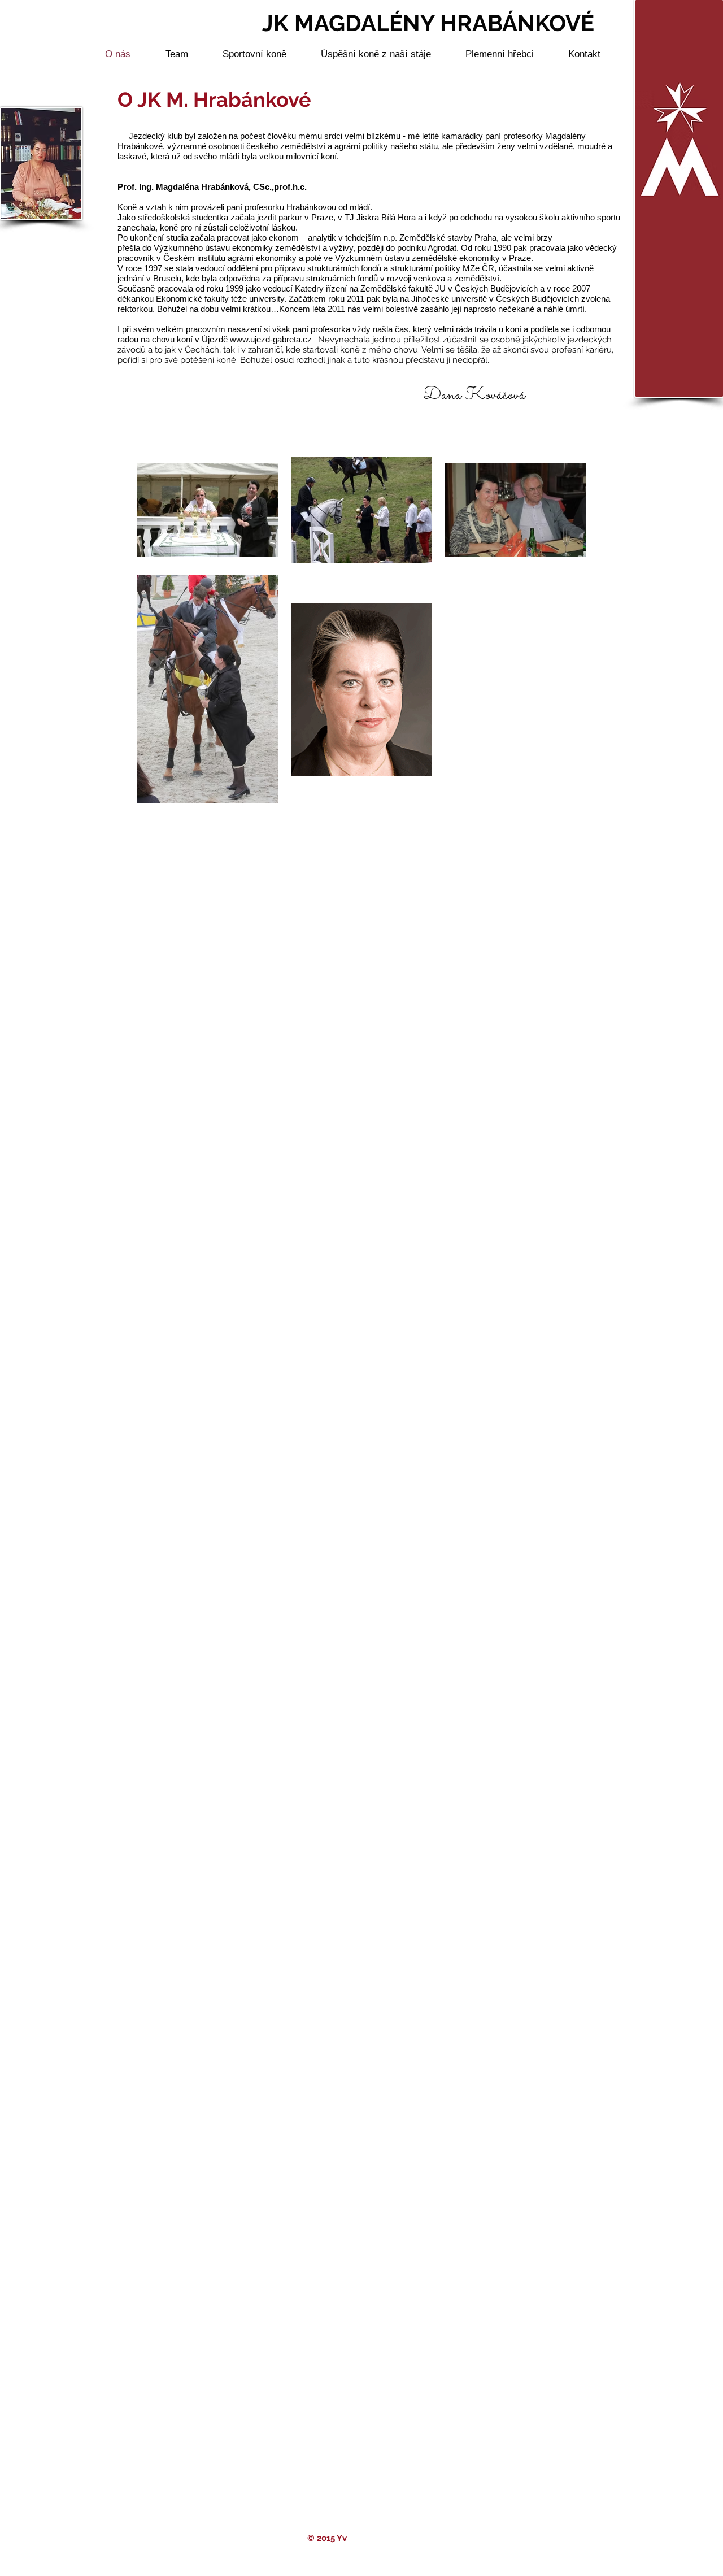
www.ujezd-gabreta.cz (271, 339)
